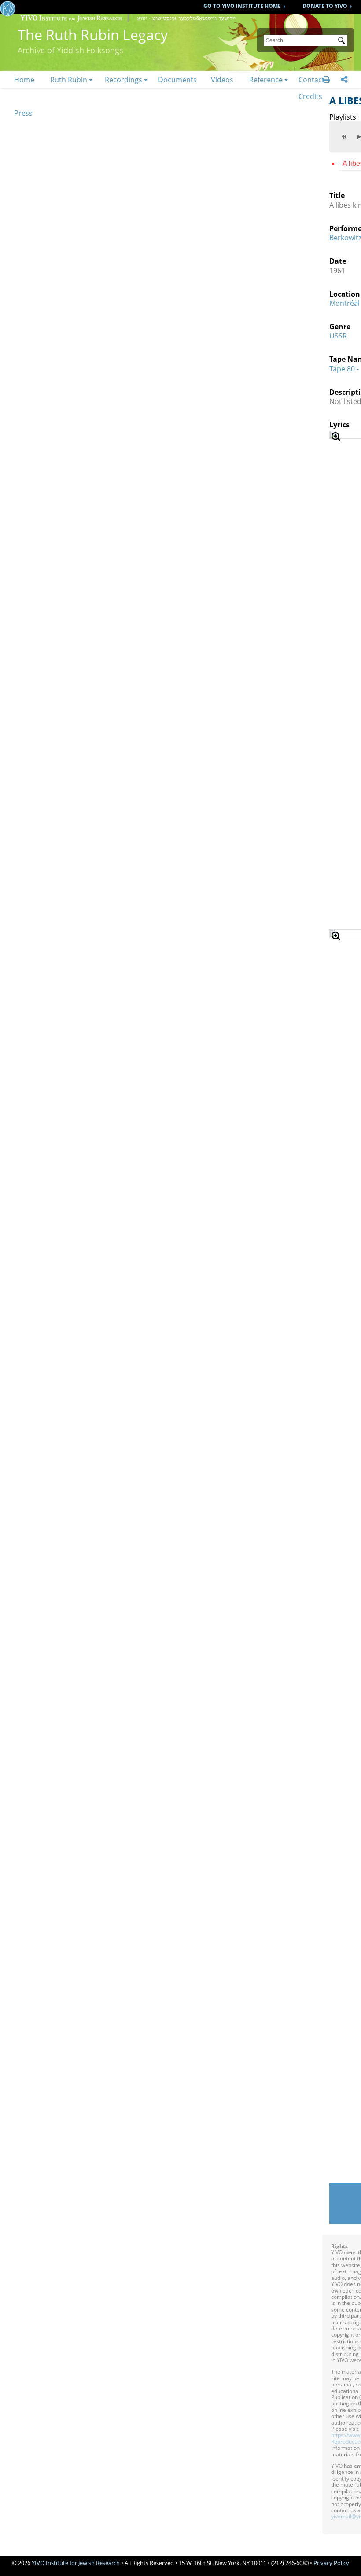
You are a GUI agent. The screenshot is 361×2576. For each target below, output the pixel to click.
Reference (266, 80)
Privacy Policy (331, 2563)
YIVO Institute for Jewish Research (76, 2563)
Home (24, 80)
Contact (311, 80)
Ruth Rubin (69, 80)
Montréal (344, 303)
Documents (177, 80)
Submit (343, 41)
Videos (222, 80)
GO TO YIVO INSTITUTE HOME (242, 6)
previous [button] (344, 136)
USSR (338, 336)
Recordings (123, 80)
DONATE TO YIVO (325, 6)
